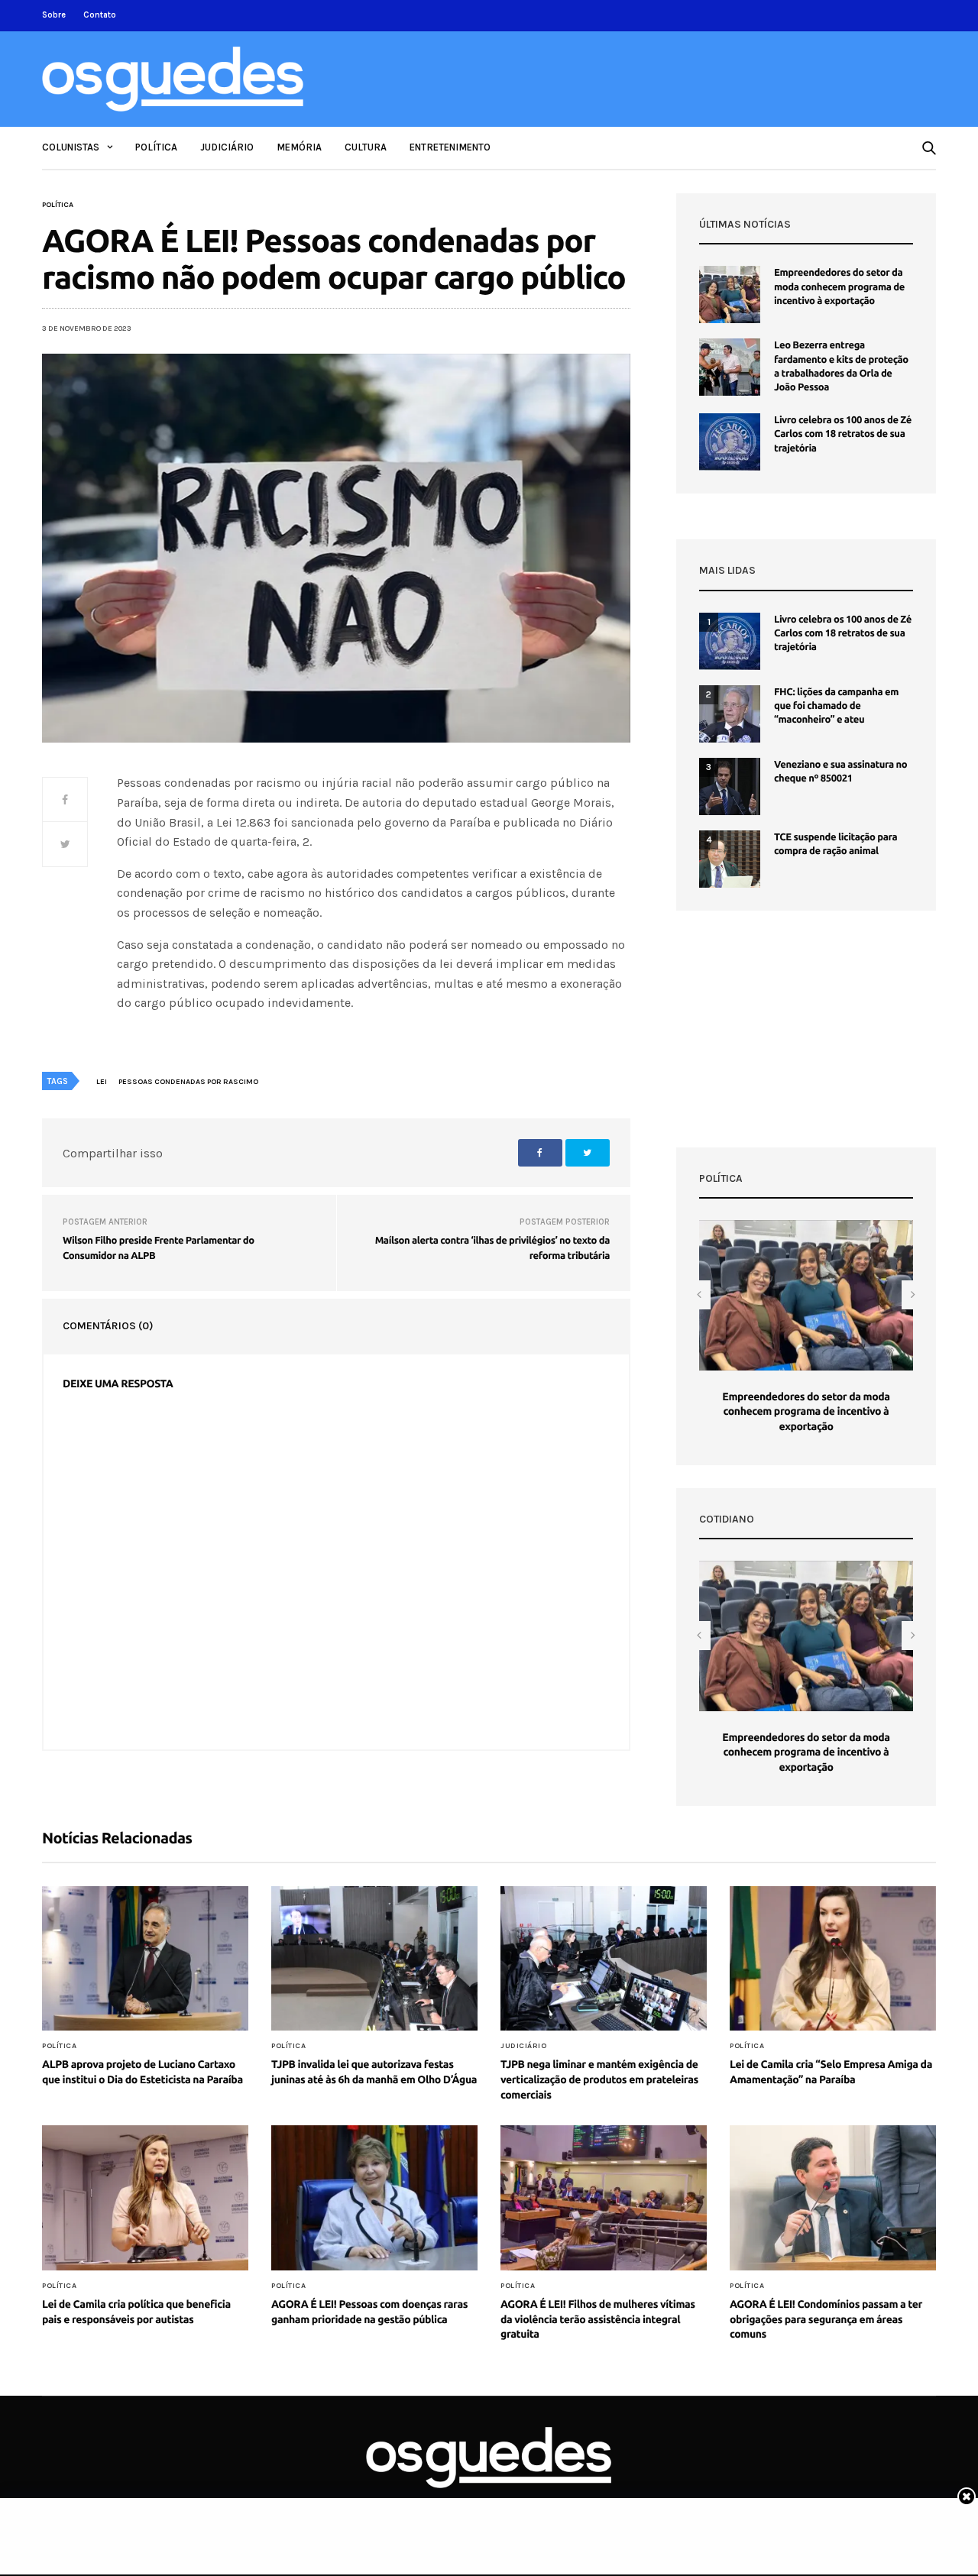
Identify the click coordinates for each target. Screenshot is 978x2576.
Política (156, 147)
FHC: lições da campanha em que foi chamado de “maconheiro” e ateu (836, 706)
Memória (299, 147)
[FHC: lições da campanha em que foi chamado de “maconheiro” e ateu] (730, 714)
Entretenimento (450, 147)
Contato (100, 15)
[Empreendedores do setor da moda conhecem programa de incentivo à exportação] (730, 294)
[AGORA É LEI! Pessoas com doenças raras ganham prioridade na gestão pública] (374, 2198)
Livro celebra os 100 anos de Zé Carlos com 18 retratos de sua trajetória (843, 434)
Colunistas (71, 147)
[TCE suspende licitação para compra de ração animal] (730, 859)
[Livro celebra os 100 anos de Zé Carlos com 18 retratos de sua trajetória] (730, 442)
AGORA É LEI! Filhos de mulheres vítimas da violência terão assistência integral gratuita (598, 2319)
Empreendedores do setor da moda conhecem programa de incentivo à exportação (839, 286)
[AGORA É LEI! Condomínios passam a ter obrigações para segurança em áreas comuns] (833, 2198)
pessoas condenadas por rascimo (188, 1082)
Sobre (54, 15)
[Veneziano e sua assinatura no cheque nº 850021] (730, 786)
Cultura (366, 147)
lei (102, 1082)
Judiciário (227, 147)
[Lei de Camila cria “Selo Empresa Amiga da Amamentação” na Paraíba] (833, 1959)
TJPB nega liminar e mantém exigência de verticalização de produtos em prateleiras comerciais (599, 2079)
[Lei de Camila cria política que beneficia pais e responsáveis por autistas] (145, 2198)
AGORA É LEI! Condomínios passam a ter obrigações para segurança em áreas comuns (826, 2319)
